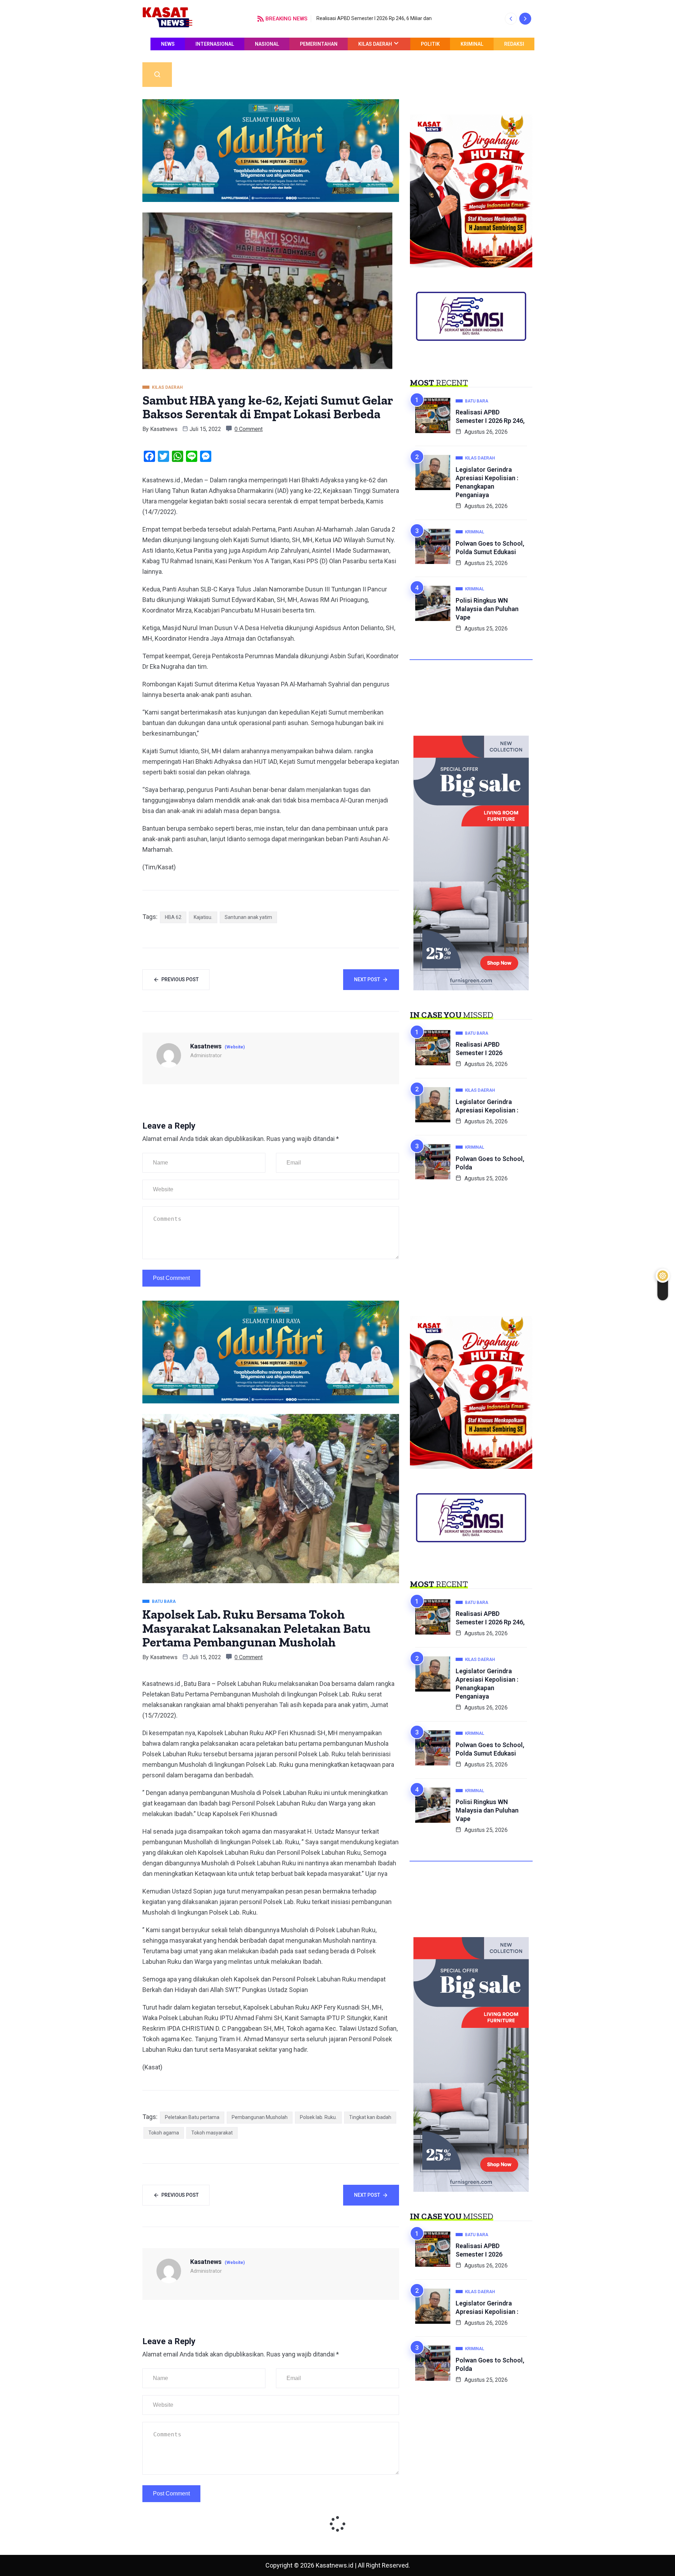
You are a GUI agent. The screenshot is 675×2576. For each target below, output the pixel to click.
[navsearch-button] (157, 75)
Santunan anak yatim (248, 917)
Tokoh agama (164, 2133)
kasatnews (164, 429)
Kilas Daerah (375, 44)
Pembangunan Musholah (260, 2117)
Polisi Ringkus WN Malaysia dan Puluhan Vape (487, 609)
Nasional (267, 44)
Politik (430, 44)
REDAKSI (514, 44)
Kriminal (472, 44)
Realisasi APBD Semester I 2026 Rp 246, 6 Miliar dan (374, 18)
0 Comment (249, 429)
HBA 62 (173, 917)
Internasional (215, 44)
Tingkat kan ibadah (370, 2117)
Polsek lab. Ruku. (318, 2117)
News (168, 44)
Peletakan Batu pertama (192, 2117)
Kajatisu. (203, 917)
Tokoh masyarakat (212, 2133)
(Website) (235, 1047)
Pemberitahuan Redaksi (493, 56)
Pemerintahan (319, 44)
